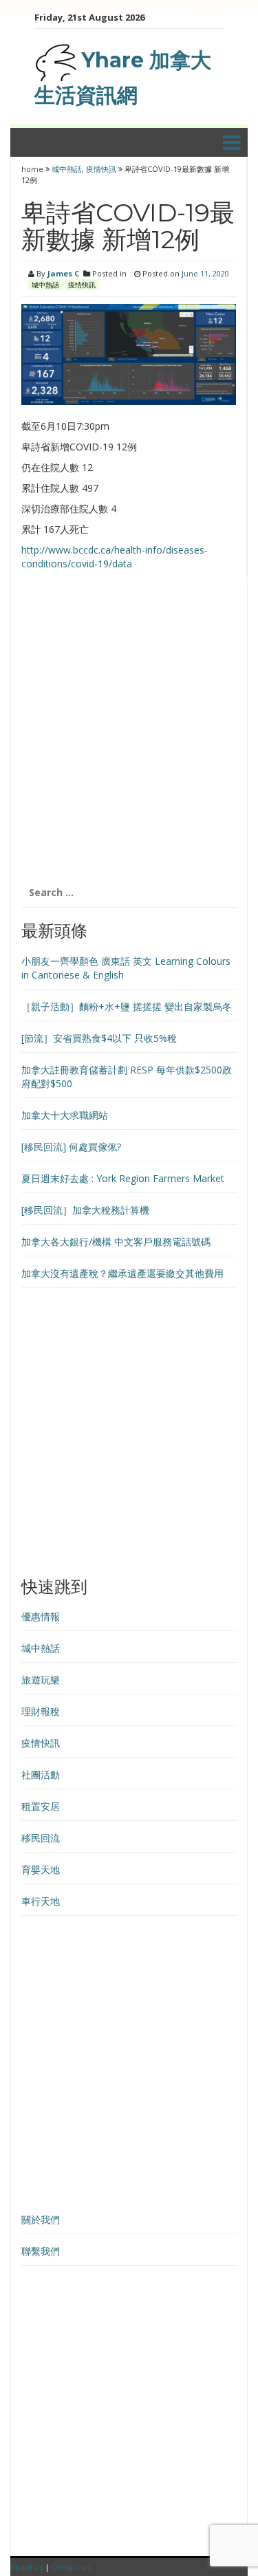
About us (26, 2567)
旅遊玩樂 (41, 1680)
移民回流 (41, 1838)
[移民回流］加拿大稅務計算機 (85, 1210)
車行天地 (41, 1901)
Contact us (71, 2567)
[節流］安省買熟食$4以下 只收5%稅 (99, 1038)
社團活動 (41, 1775)
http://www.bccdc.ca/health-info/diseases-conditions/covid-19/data (115, 557)
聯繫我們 (41, 2251)
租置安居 (41, 1806)
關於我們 (41, 2219)
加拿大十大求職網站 (65, 1115)
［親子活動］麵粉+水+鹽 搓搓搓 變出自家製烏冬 (127, 1006)
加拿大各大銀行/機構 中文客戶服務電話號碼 (116, 1242)
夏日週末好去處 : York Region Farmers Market (123, 1178)
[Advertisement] (129, 735)
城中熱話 (67, 169)
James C (63, 273)
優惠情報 (41, 1616)
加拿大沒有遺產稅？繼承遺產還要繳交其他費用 (122, 1273)
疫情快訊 (101, 169)
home (33, 169)
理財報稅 (41, 1711)
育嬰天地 (41, 1869)
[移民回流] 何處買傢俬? (71, 1147)
